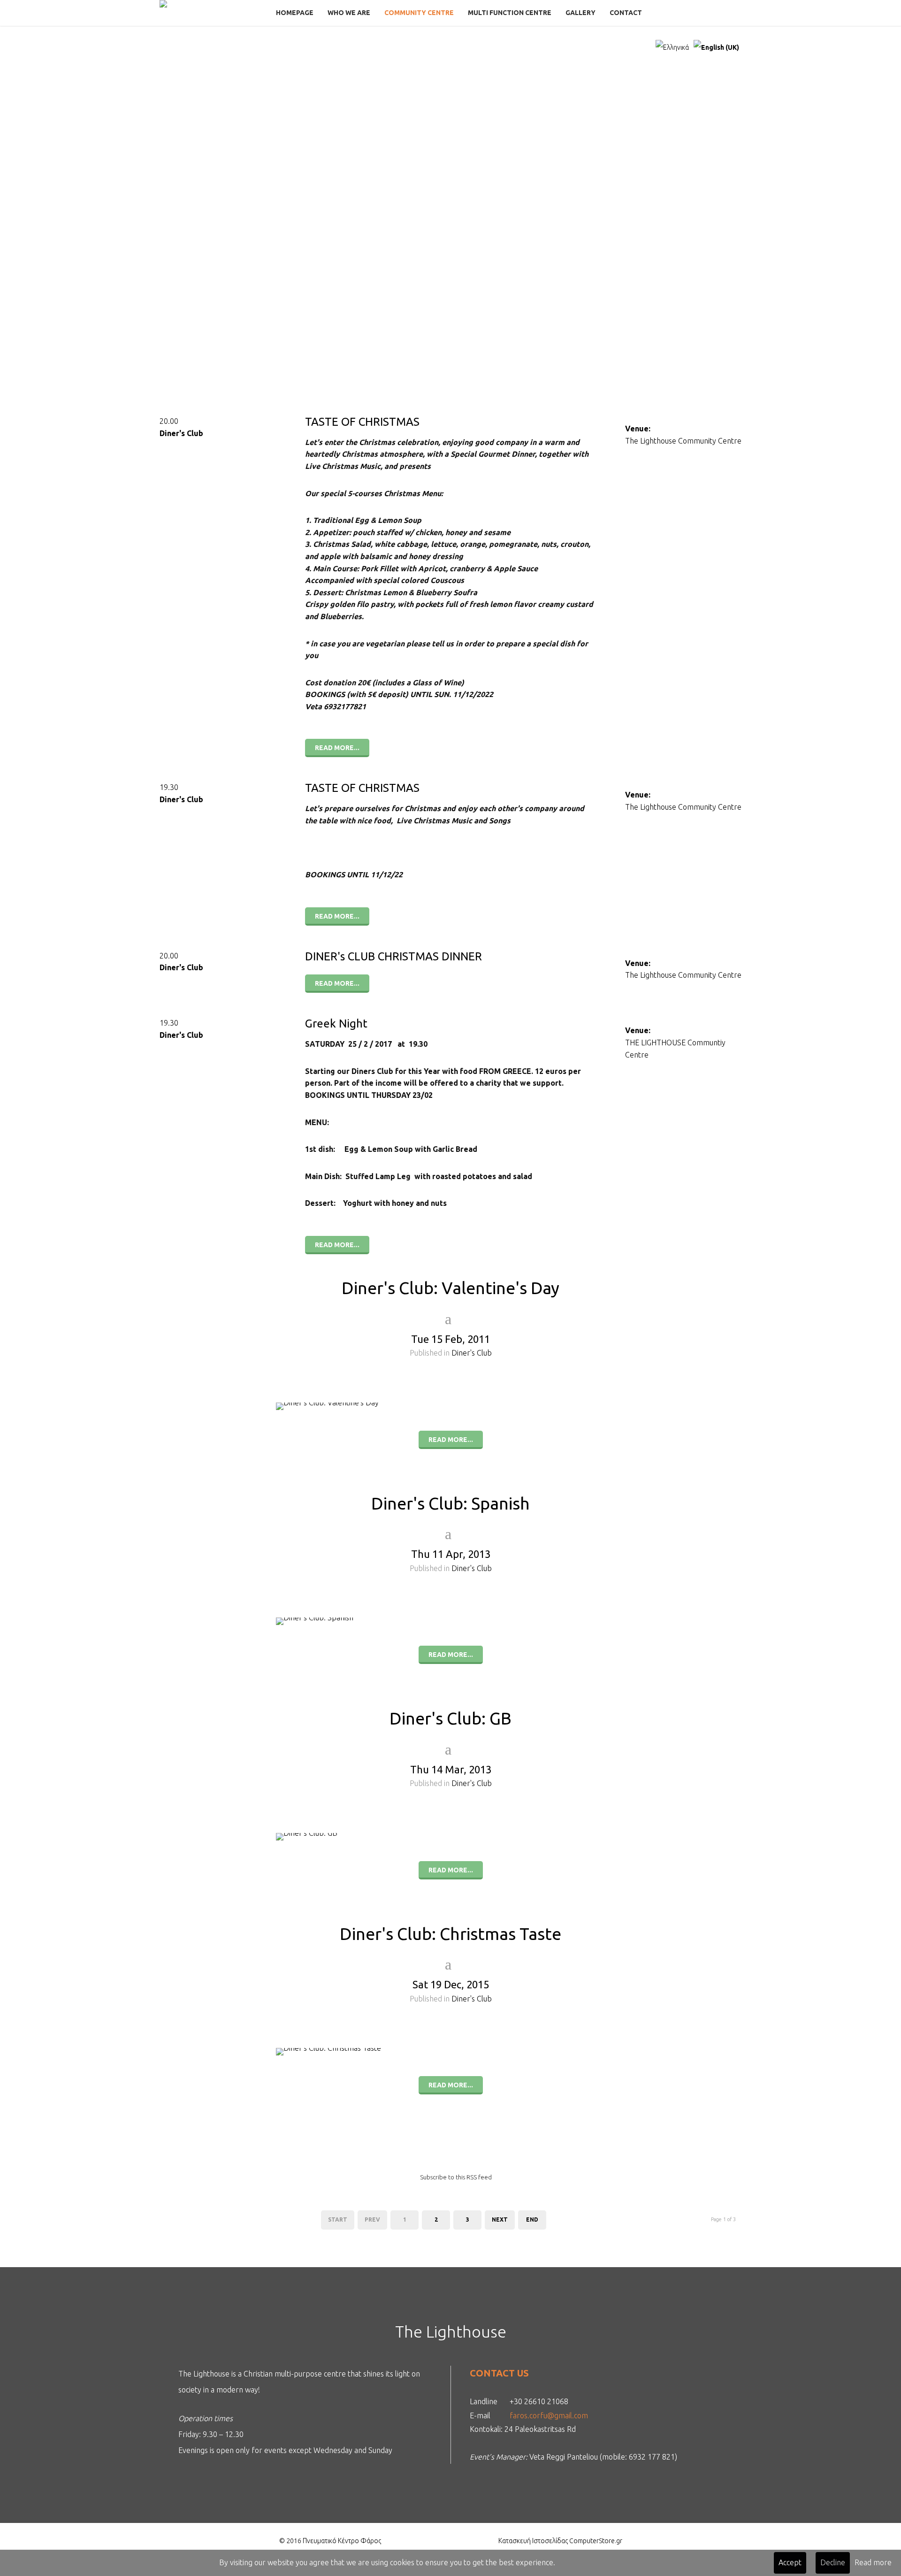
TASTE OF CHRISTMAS (362, 422)
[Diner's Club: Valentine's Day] (450, 1412)
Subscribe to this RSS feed (456, 2177)
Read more (873, 2562)
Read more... (337, 748)
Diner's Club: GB (450, 1718)
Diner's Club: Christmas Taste (450, 1934)
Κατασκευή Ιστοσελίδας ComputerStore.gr (560, 2541)
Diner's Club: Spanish (450, 1503)
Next (500, 2219)
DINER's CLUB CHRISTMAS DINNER (393, 956)
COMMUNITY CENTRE (419, 13)
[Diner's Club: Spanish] (450, 1627)
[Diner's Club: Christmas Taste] (450, 2057)
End (532, 2219)
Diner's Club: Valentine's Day (450, 1288)
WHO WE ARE (349, 13)
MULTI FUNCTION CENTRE (510, 13)
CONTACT (626, 13)
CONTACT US (499, 2373)
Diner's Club (181, 433)
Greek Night (336, 1023)
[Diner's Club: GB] (450, 1842)
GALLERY (580, 13)
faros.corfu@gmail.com (549, 2415)
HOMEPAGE (295, 13)
